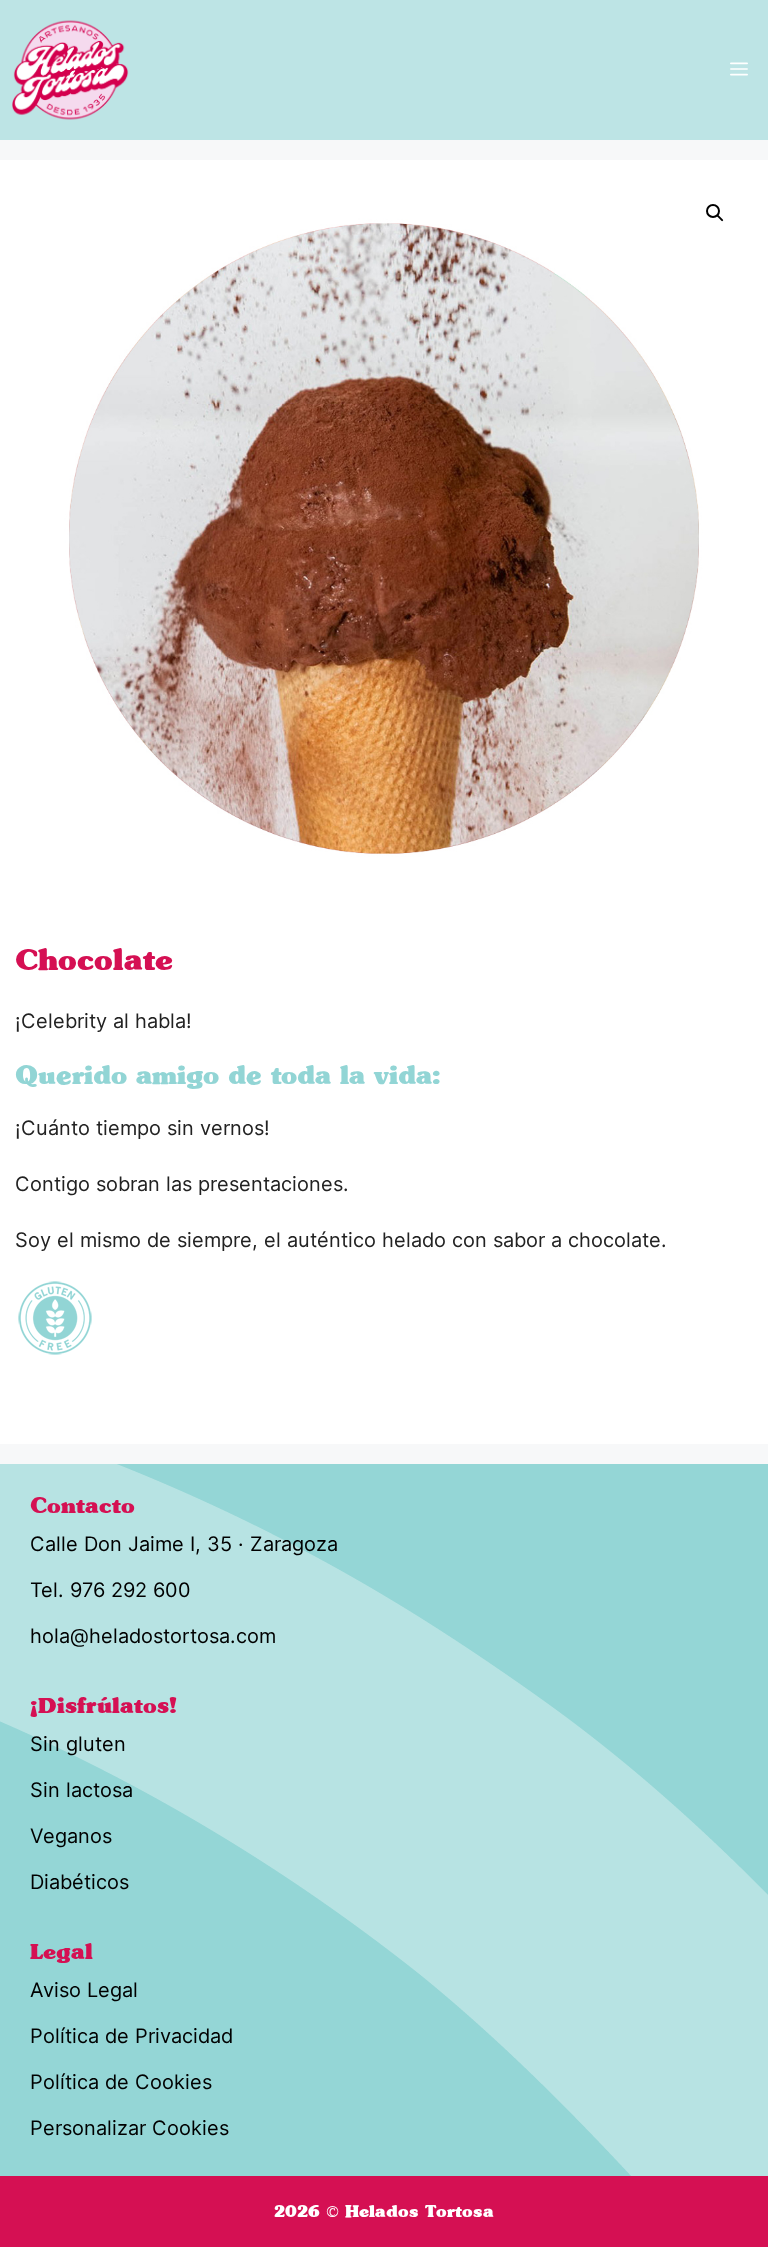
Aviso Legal (84, 1990)
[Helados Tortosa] (70, 70)
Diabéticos (79, 1882)
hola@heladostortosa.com (153, 1636)
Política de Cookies (121, 2082)
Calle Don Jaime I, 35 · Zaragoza (184, 1544)
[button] (715, 213)
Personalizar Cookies (129, 2128)
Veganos (71, 1836)
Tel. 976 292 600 (110, 1590)
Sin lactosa (81, 1790)
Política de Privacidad (131, 2036)
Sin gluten (78, 1744)
